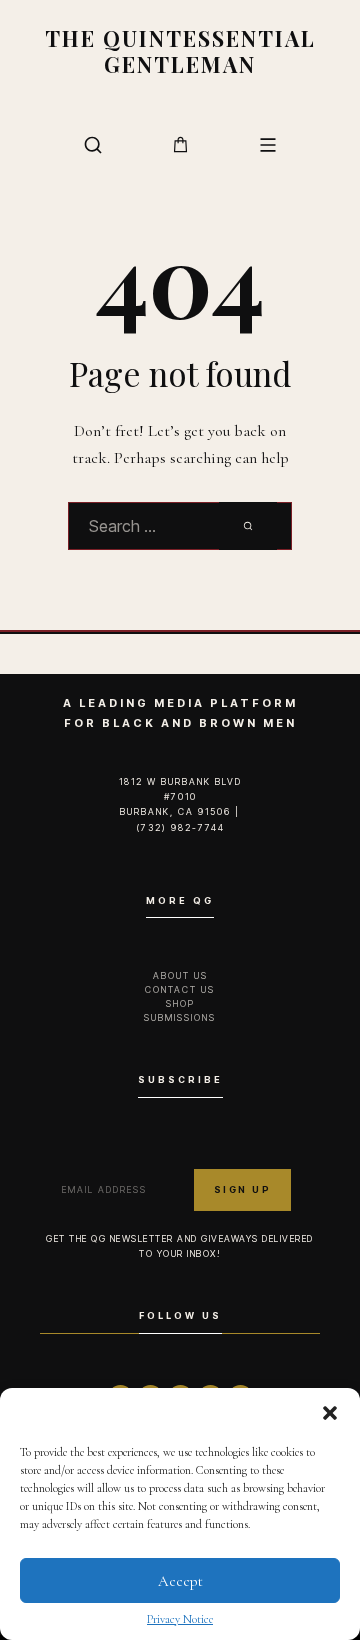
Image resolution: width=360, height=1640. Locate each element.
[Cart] (180, 144)
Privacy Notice (180, 1619)
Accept (180, 1581)
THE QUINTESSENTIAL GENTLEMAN (180, 51)
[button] (330, 1413)
